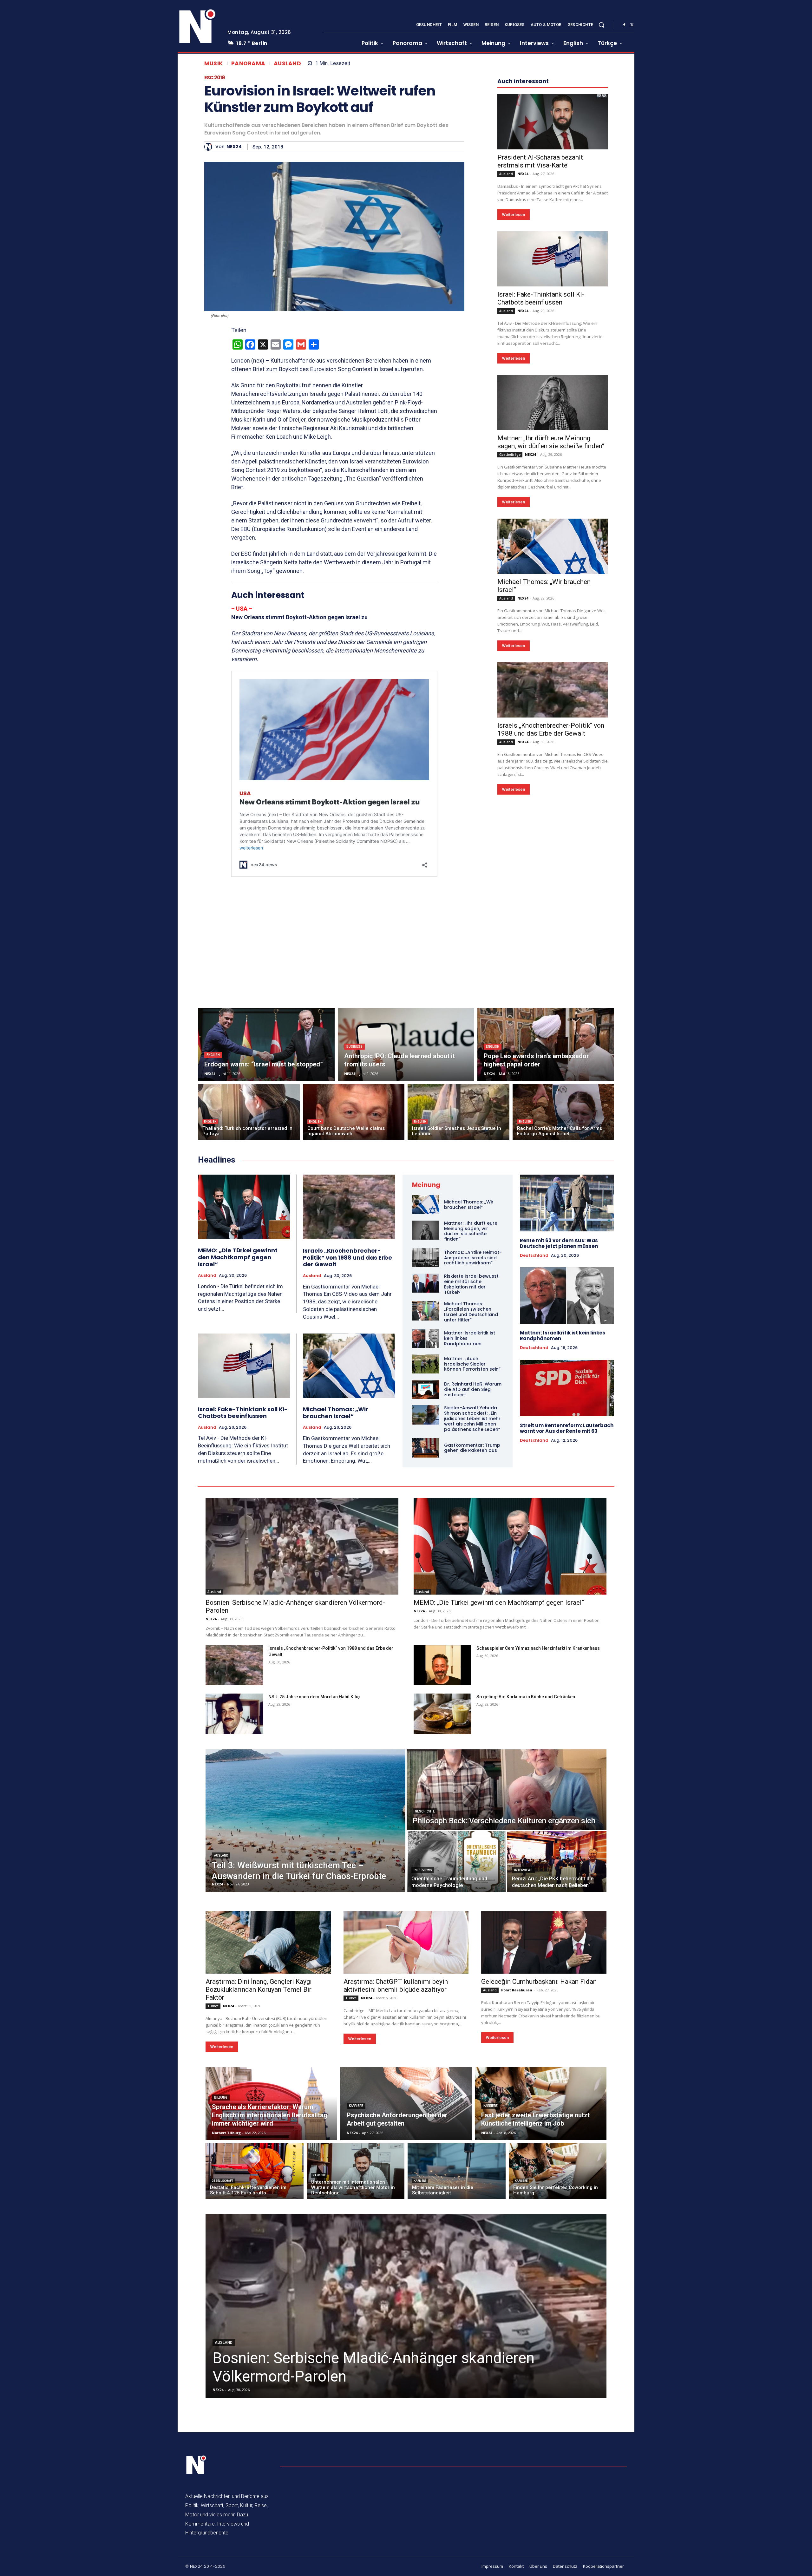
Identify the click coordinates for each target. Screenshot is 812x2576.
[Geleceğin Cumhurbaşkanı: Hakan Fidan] (544, 1942)
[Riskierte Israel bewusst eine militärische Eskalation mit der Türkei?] (426, 1283)
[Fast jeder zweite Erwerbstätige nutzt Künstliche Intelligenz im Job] (541, 2104)
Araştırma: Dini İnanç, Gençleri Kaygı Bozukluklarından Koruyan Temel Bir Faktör (259, 1989)
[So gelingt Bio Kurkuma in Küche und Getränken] (442, 1714)
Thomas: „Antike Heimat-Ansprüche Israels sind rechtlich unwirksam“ (473, 1258)
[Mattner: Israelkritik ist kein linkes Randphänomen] (426, 1339)
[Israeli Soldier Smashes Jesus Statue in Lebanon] (458, 1112)
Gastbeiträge (510, 455)
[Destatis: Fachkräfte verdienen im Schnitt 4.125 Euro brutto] (255, 2171)
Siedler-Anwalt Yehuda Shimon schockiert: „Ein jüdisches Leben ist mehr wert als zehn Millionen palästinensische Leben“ (472, 1418)
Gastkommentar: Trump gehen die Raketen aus (472, 1448)
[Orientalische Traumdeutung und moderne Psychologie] (456, 1862)
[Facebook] (624, 25)
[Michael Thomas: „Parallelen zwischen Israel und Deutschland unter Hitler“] (426, 1311)
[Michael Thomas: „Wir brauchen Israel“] (553, 546)
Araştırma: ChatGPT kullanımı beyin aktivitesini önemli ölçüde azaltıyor (396, 1986)
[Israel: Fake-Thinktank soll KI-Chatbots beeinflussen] (553, 259)
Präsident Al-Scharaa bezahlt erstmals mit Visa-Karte (540, 161)
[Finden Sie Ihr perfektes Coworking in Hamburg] (558, 2171)
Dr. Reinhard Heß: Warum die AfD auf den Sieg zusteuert (473, 1389)
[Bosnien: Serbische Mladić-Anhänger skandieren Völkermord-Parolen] (302, 1546)
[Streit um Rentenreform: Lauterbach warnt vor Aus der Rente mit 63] (567, 1388)
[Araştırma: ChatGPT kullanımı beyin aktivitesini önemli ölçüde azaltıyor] (406, 1942)
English (213, 1055)
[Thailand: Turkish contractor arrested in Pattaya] (249, 1112)
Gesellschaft (222, 2181)
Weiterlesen (514, 215)
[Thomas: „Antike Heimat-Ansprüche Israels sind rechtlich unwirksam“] (426, 1258)
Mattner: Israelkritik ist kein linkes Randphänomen (563, 1336)
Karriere (356, 2106)
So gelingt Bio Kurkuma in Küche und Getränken (526, 1697)
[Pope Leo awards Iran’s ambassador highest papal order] (546, 1045)
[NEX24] (210, 147)
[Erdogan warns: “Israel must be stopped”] (266, 1045)
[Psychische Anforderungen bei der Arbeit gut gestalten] (406, 2104)
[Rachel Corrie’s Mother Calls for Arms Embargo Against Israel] (563, 1112)
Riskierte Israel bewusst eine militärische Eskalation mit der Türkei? (471, 1284)
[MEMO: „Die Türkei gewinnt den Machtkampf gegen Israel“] (244, 1207)
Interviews (423, 1870)
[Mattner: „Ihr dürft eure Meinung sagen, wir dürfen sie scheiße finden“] (553, 403)
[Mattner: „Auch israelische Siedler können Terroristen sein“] (426, 1364)
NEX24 (234, 147)
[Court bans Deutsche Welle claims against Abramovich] (354, 1112)
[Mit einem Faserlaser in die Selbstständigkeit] (457, 2171)
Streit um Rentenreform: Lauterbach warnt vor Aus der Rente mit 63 (567, 1428)
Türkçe (213, 2006)
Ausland (288, 64)
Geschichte (425, 1811)
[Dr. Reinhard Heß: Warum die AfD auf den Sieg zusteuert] (426, 1389)
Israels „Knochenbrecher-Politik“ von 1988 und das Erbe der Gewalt (551, 729)
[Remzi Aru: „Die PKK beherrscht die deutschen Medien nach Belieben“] (557, 1862)
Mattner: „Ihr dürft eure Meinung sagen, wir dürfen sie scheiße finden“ (551, 442)
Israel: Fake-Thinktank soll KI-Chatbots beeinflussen (541, 298)
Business (354, 1047)
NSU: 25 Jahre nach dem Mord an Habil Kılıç (314, 1697)
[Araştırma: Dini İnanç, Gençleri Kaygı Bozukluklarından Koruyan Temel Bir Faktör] (268, 1942)
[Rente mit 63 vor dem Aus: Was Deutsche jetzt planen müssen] (567, 1203)
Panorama (248, 64)
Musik (214, 64)
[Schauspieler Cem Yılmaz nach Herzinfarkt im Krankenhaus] (442, 1665)
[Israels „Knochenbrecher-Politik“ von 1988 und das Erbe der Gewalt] (553, 690)
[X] (632, 25)
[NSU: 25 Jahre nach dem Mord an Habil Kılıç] (234, 1714)
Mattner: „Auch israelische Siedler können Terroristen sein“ (472, 1364)
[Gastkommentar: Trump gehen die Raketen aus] (426, 1448)
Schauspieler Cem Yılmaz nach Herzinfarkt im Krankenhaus (538, 1648)
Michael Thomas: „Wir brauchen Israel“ (336, 1413)
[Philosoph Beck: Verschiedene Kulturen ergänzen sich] (507, 1790)
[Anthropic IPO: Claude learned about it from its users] (406, 1045)
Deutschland (534, 1255)
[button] (601, 25)
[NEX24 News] (198, 27)
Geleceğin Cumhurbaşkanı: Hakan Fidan (539, 1982)
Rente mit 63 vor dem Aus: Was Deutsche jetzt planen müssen (559, 1243)
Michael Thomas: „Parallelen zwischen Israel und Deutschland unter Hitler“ (471, 1312)
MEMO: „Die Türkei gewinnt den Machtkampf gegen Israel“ (238, 1257)
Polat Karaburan (517, 1990)
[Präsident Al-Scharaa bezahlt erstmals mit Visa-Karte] (553, 122)
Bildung (221, 2098)
